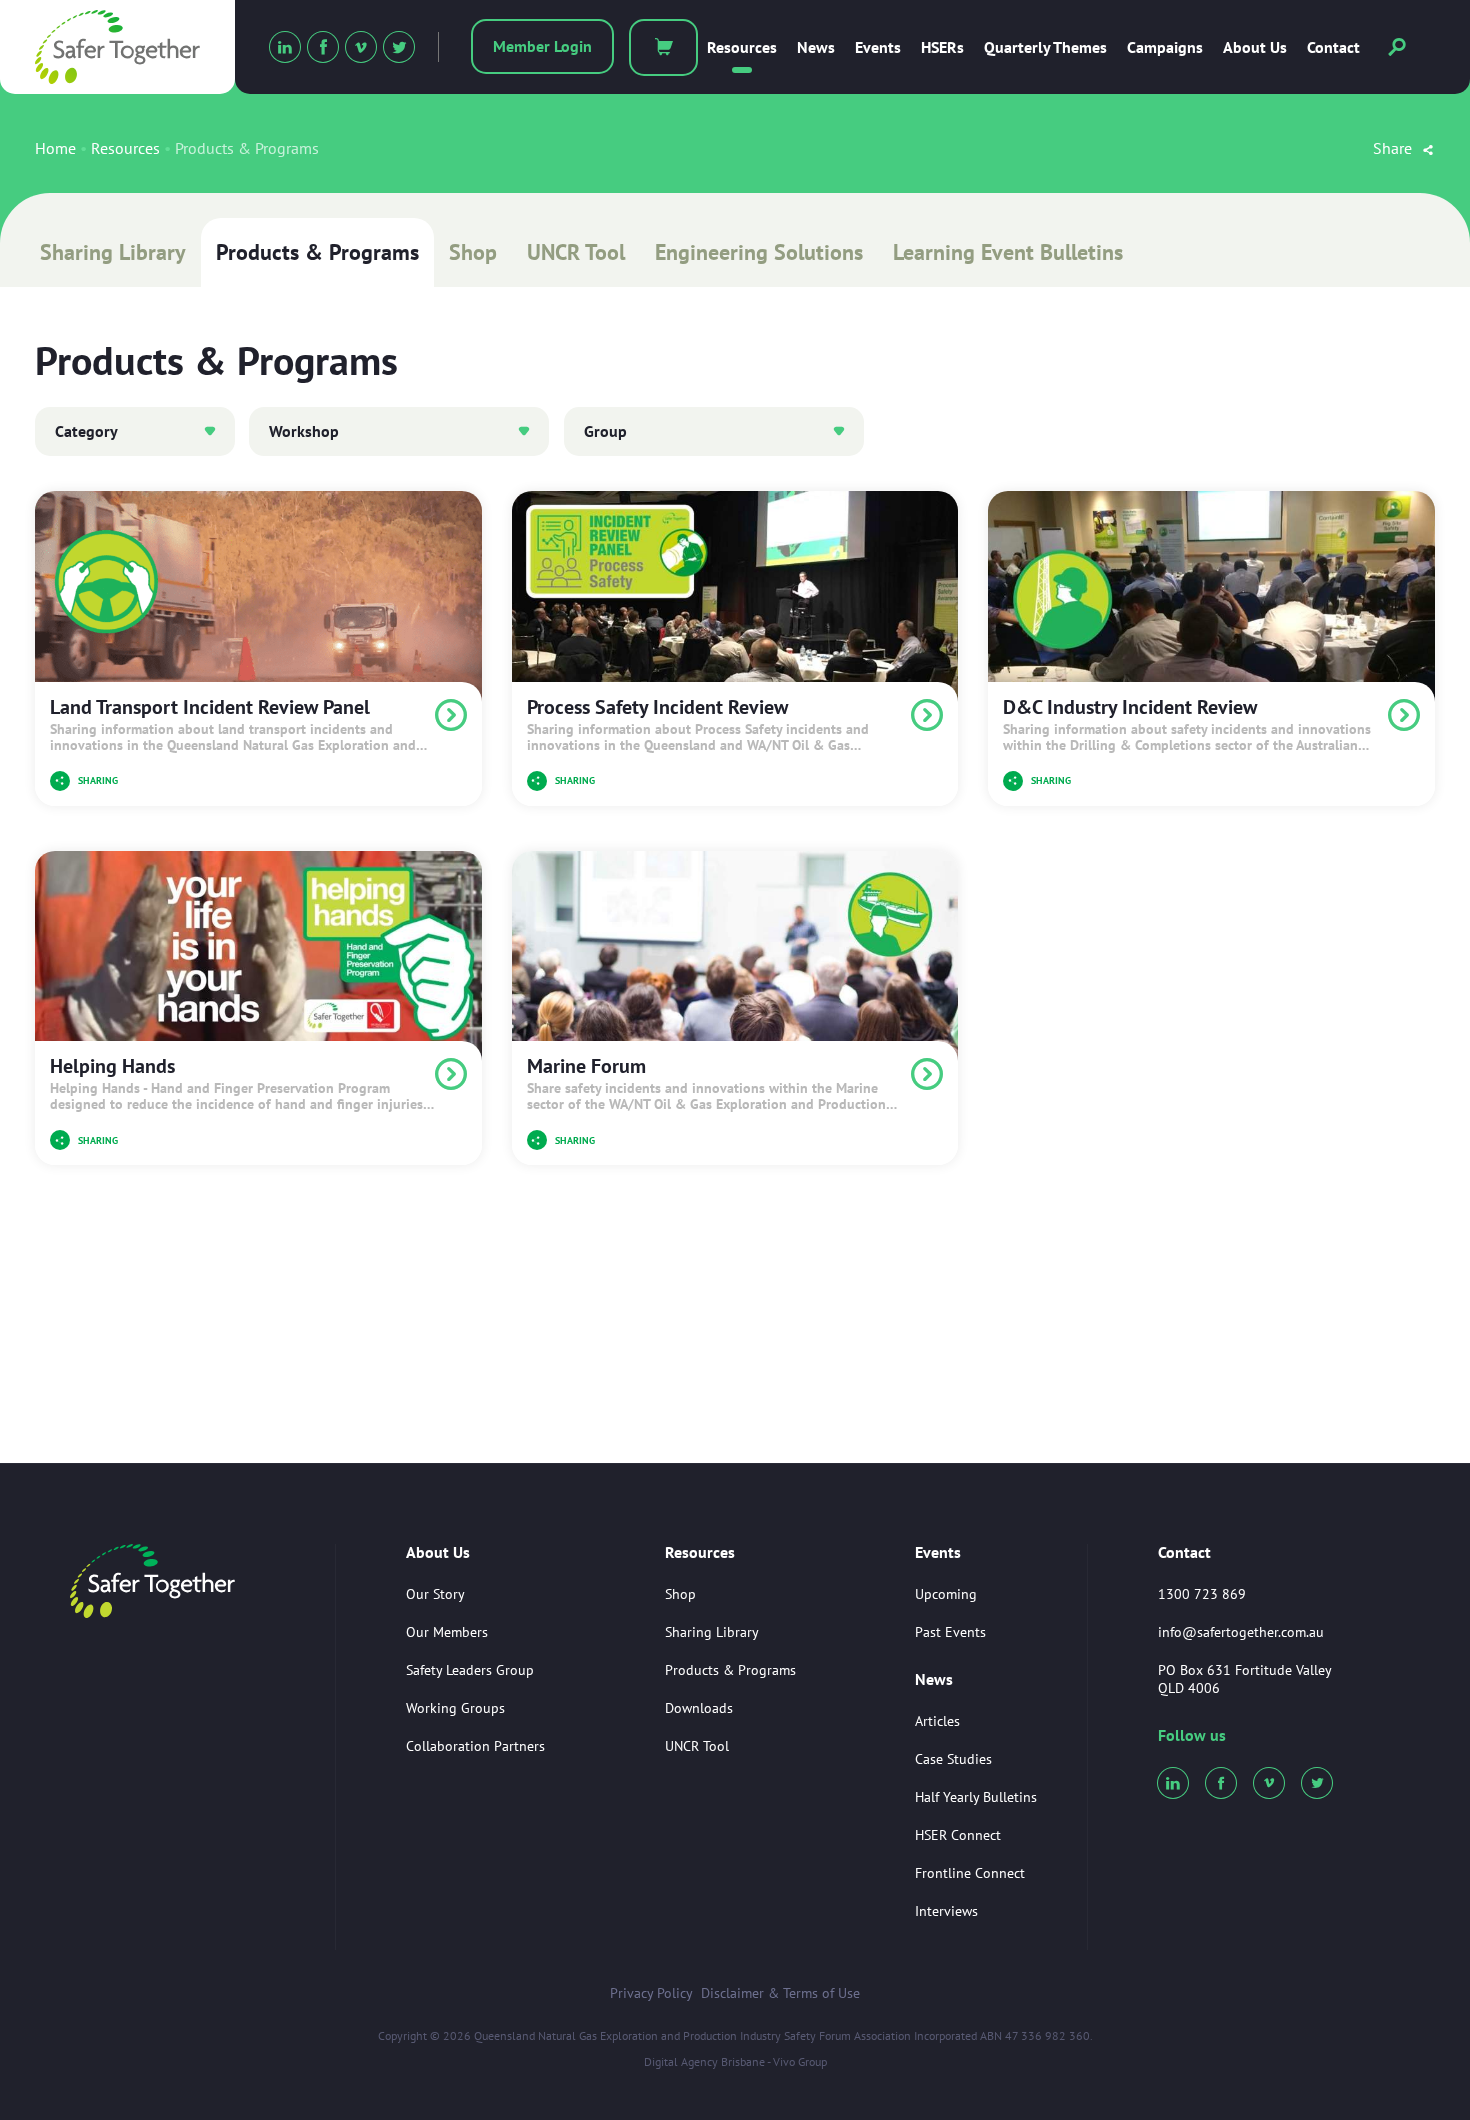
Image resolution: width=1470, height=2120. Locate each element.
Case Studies (953, 1759)
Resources (742, 47)
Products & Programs (317, 252)
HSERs (942, 47)
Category (86, 431)
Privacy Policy (651, 1993)
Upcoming (946, 1594)
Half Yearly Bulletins (976, 1797)
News (816, 47)
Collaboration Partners (475, 1746)
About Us (1255, 47)
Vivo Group (800, 2061)
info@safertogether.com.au (1241, 1632)
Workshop (304, 431)
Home (55, 148)
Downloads (699, 1708)
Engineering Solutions (759, 252)
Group (605, 431)
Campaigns (1165, 47)
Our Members (447, 1632)
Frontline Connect (970, 1873)
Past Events (950, 1632)
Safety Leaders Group (470, 1670)
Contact (1333, 47)
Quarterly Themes (1045, 47)
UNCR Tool (576, 252)
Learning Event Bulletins (1008, 252)
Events (878, 47)
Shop (473, 252)
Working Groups (455, 1708)
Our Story (435, 1594)
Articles (937, 1721)
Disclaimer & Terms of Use (780, 1993)
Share (1394, 148)
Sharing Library (113, 252)
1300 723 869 (1202, 1594)
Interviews (946, 1911)
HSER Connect (958, 1835)
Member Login (542, 46)
